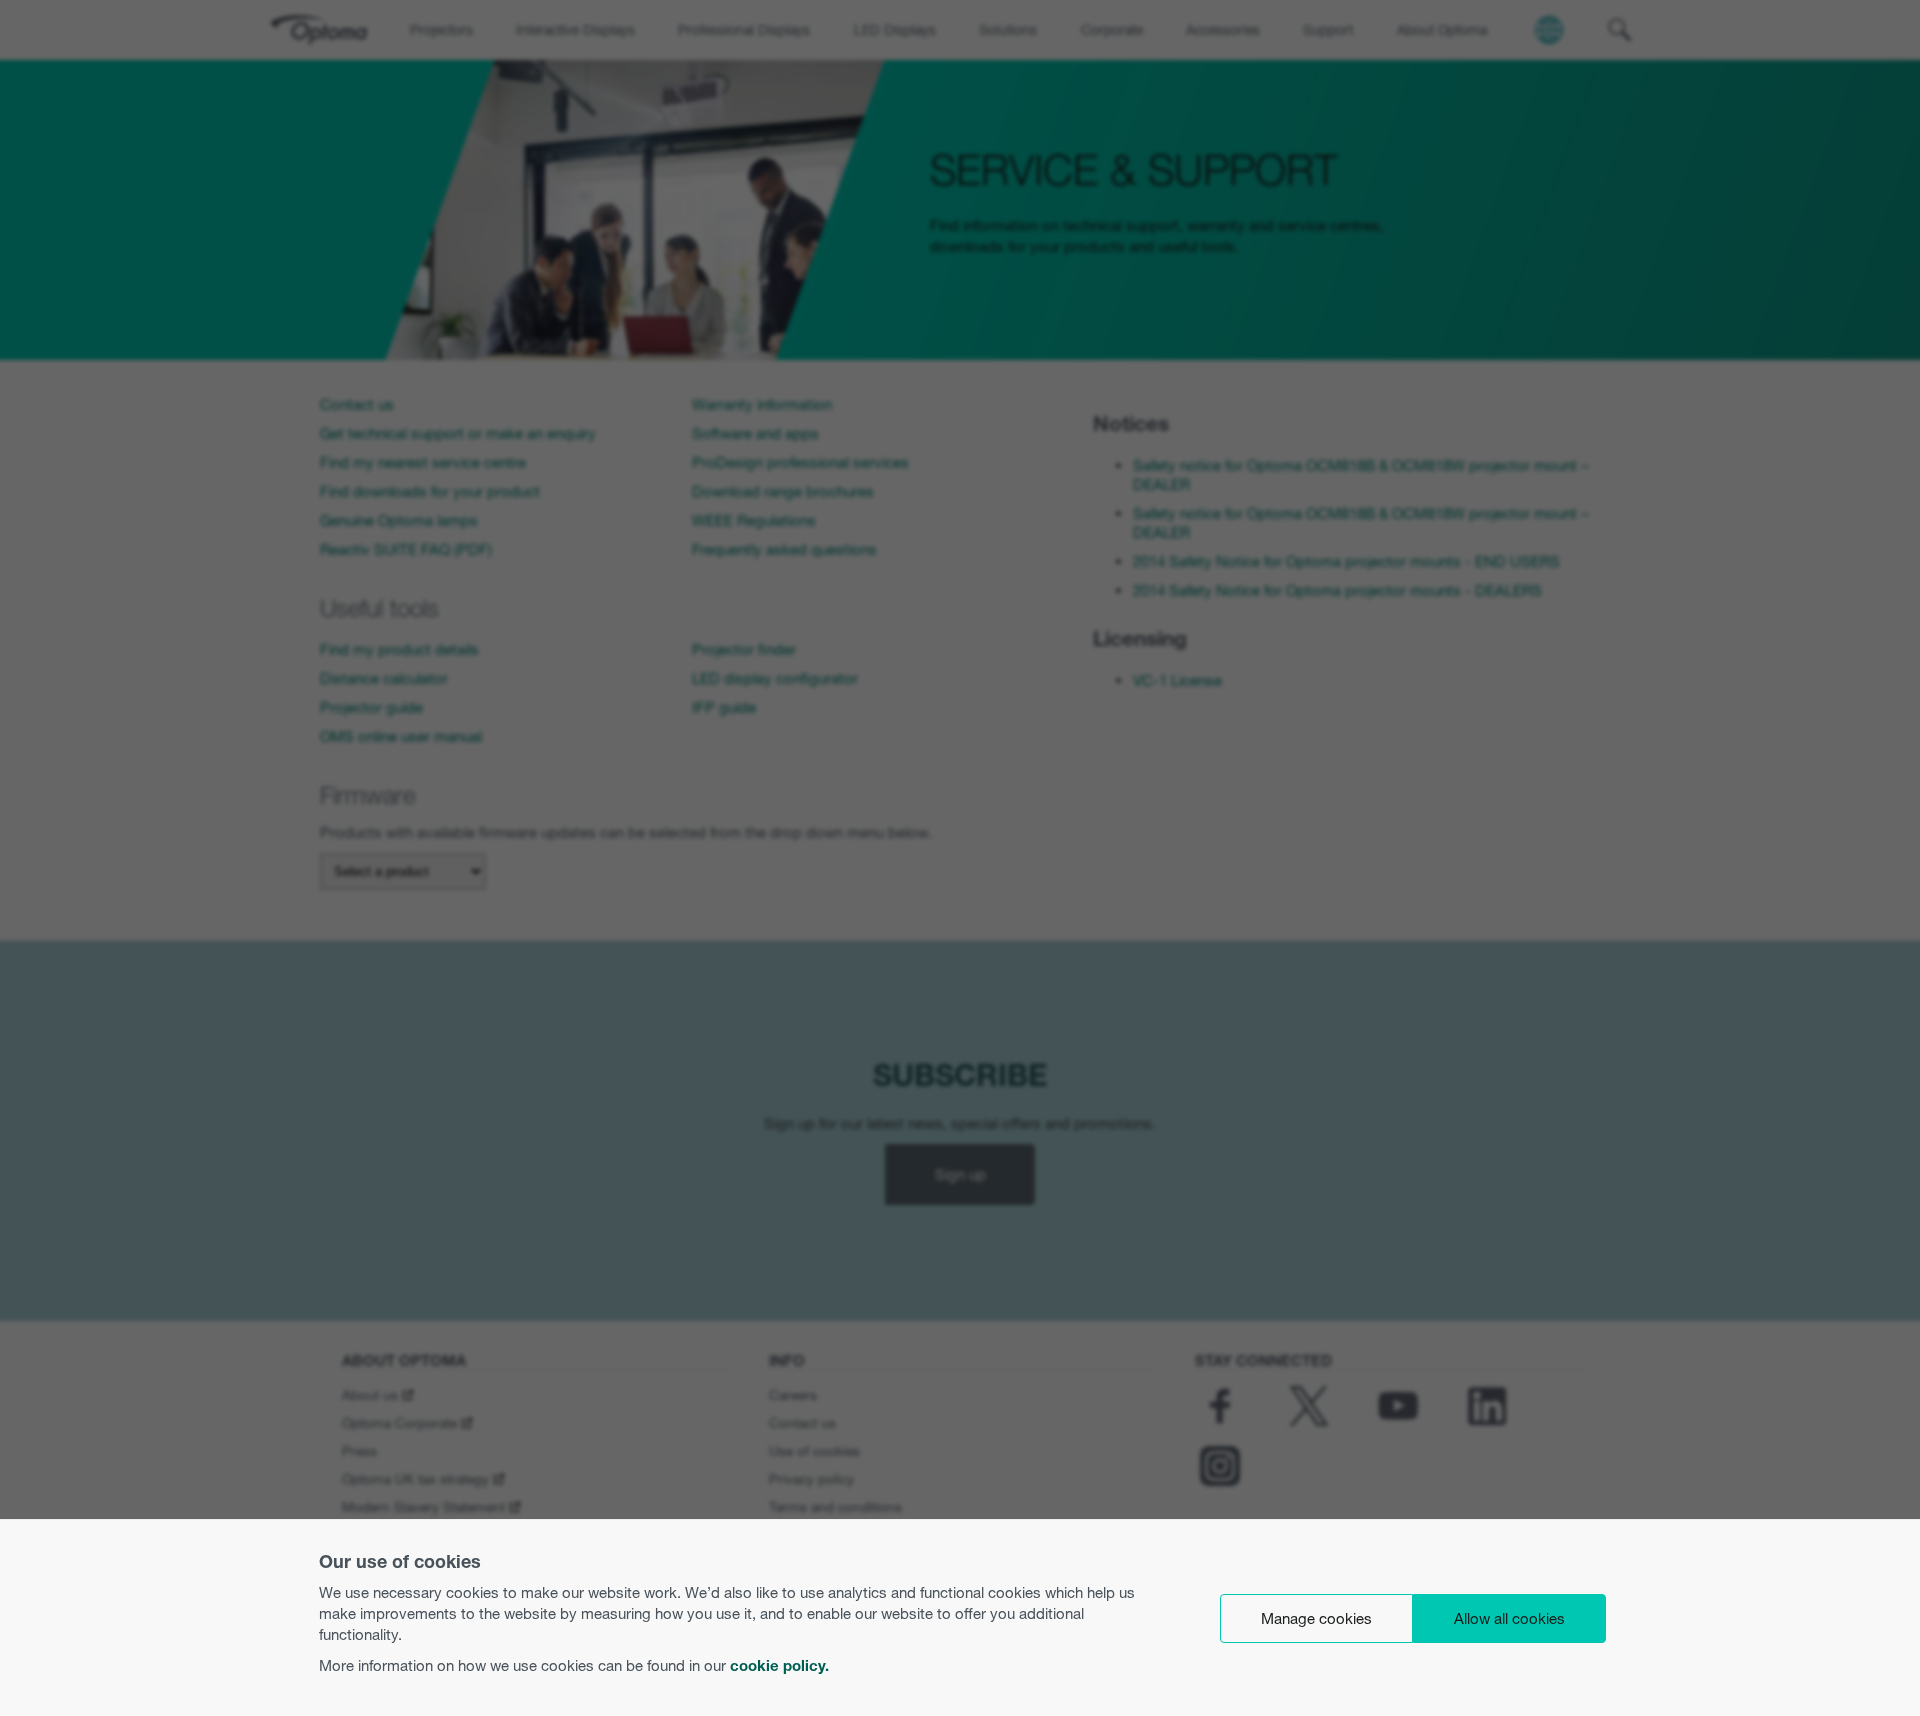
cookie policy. (779, 1665)
